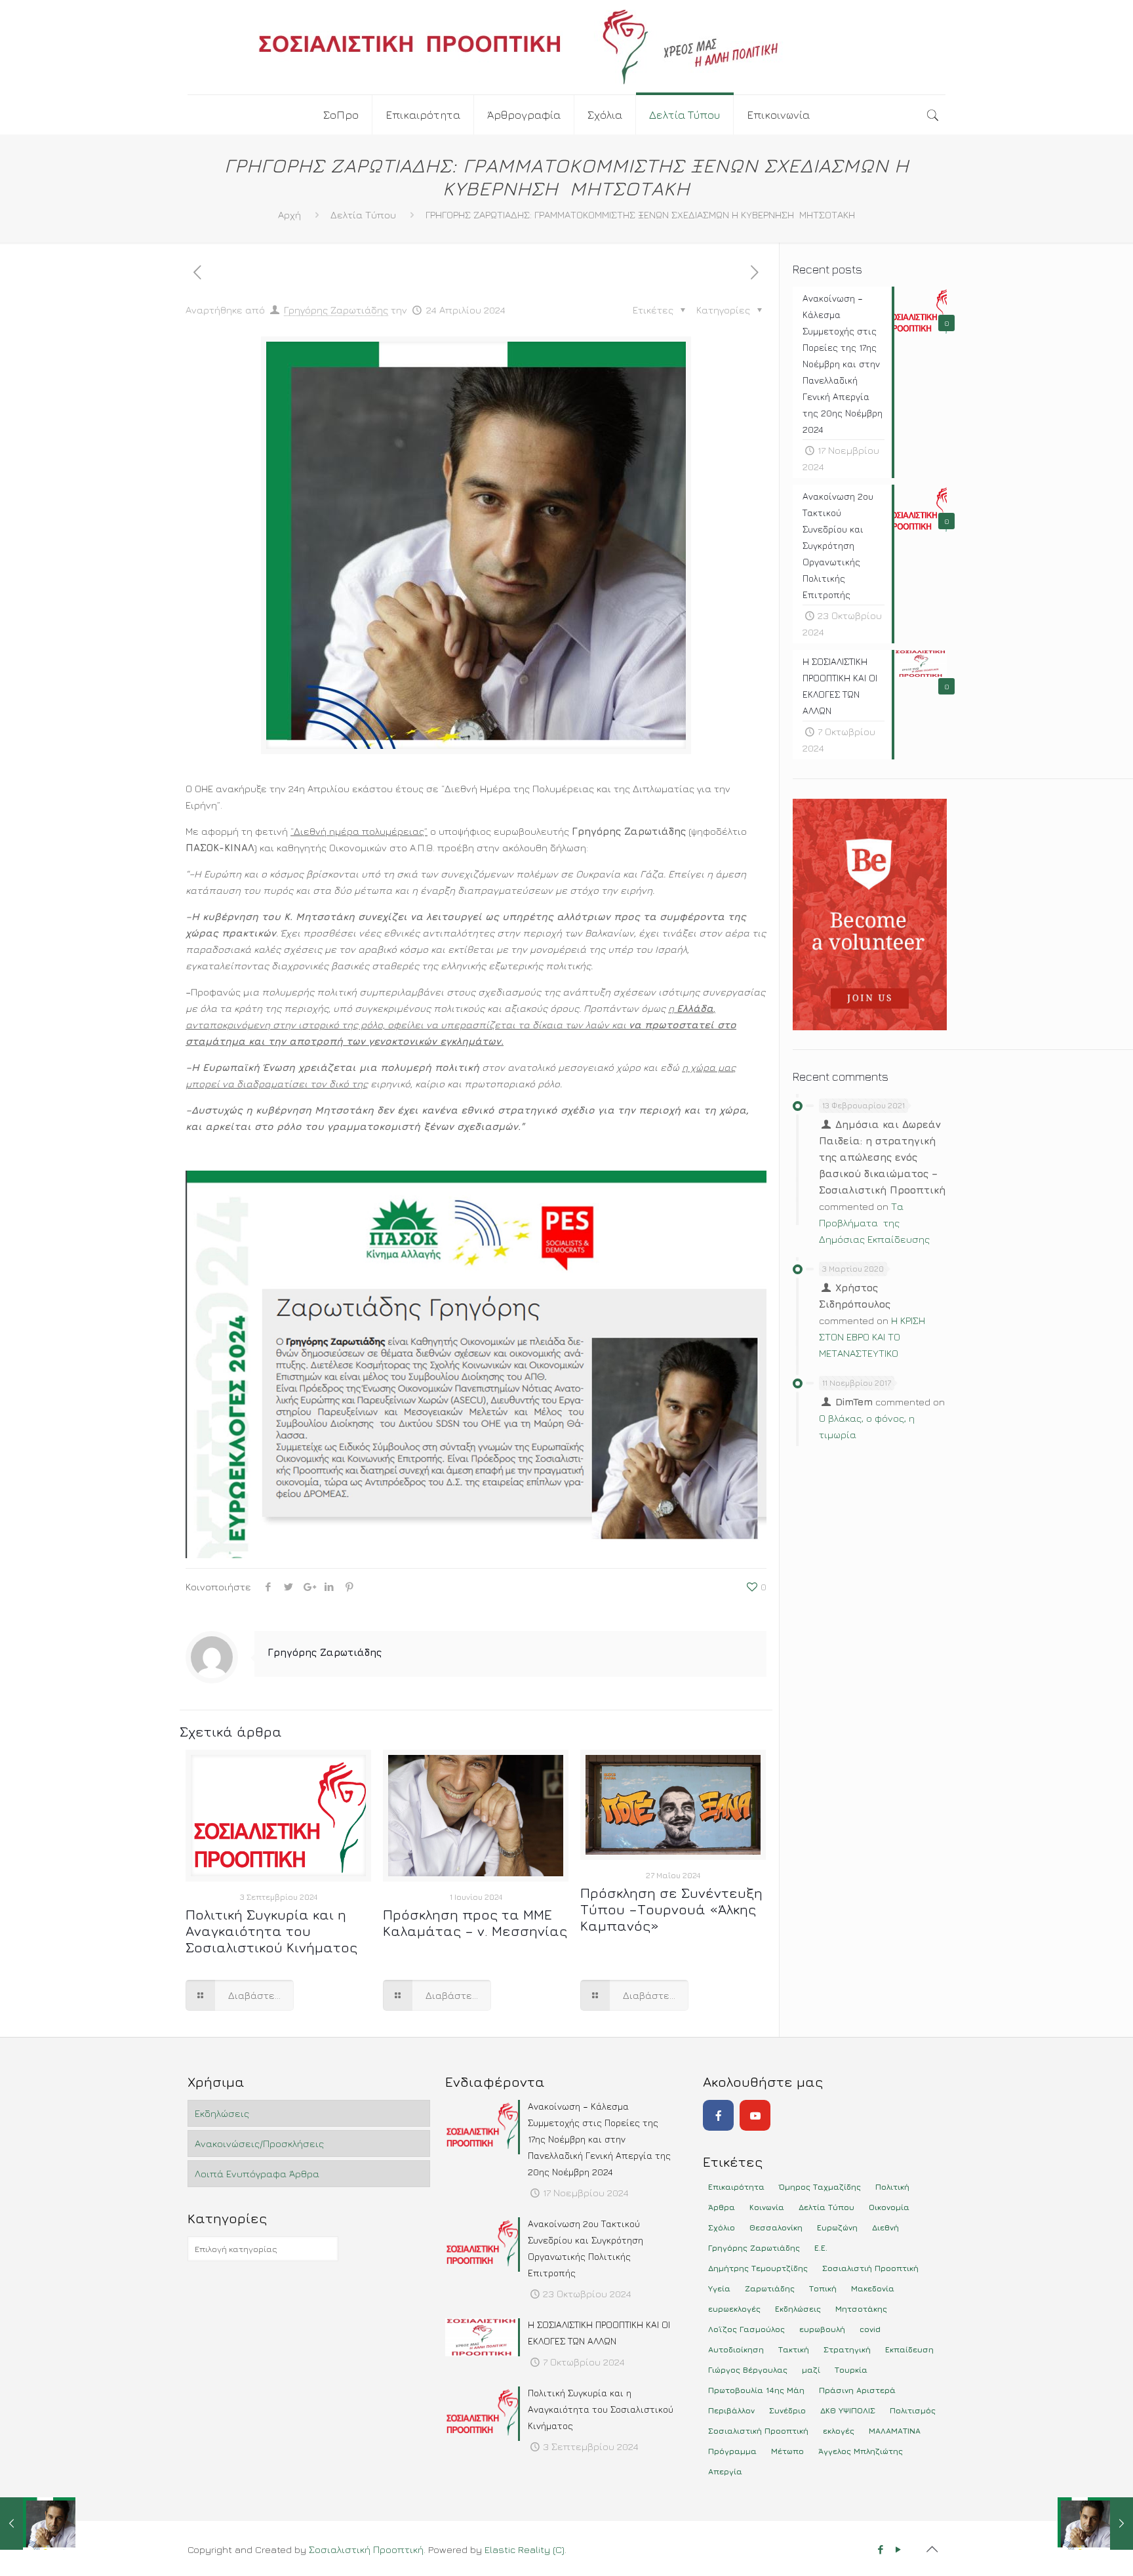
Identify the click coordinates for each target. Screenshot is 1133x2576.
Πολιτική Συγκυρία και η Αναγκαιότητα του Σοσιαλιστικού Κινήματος (271, 1931)
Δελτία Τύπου (363, 215)
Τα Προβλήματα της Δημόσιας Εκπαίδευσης (874, 1223)
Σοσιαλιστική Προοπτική (366, 2549)
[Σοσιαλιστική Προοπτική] (566, 47)
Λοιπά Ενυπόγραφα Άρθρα (257, 2174)
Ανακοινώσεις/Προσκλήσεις (259, 2143)
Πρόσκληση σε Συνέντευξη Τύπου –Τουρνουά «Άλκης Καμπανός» (671, 1909)
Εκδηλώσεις (222, 2113)
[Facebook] (718, 2115)
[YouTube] (755, 2115)
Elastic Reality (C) (525, 2549)
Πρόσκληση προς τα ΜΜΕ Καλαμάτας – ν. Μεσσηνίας (475, 1923)
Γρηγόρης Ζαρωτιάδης (336, 310)
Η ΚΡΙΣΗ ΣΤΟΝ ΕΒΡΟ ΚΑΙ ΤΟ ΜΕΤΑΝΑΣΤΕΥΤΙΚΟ (872, 1337)
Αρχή (289, 215)
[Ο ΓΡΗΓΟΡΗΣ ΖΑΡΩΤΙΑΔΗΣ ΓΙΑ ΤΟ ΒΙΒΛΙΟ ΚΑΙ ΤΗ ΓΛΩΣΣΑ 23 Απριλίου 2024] (38, 2524)
